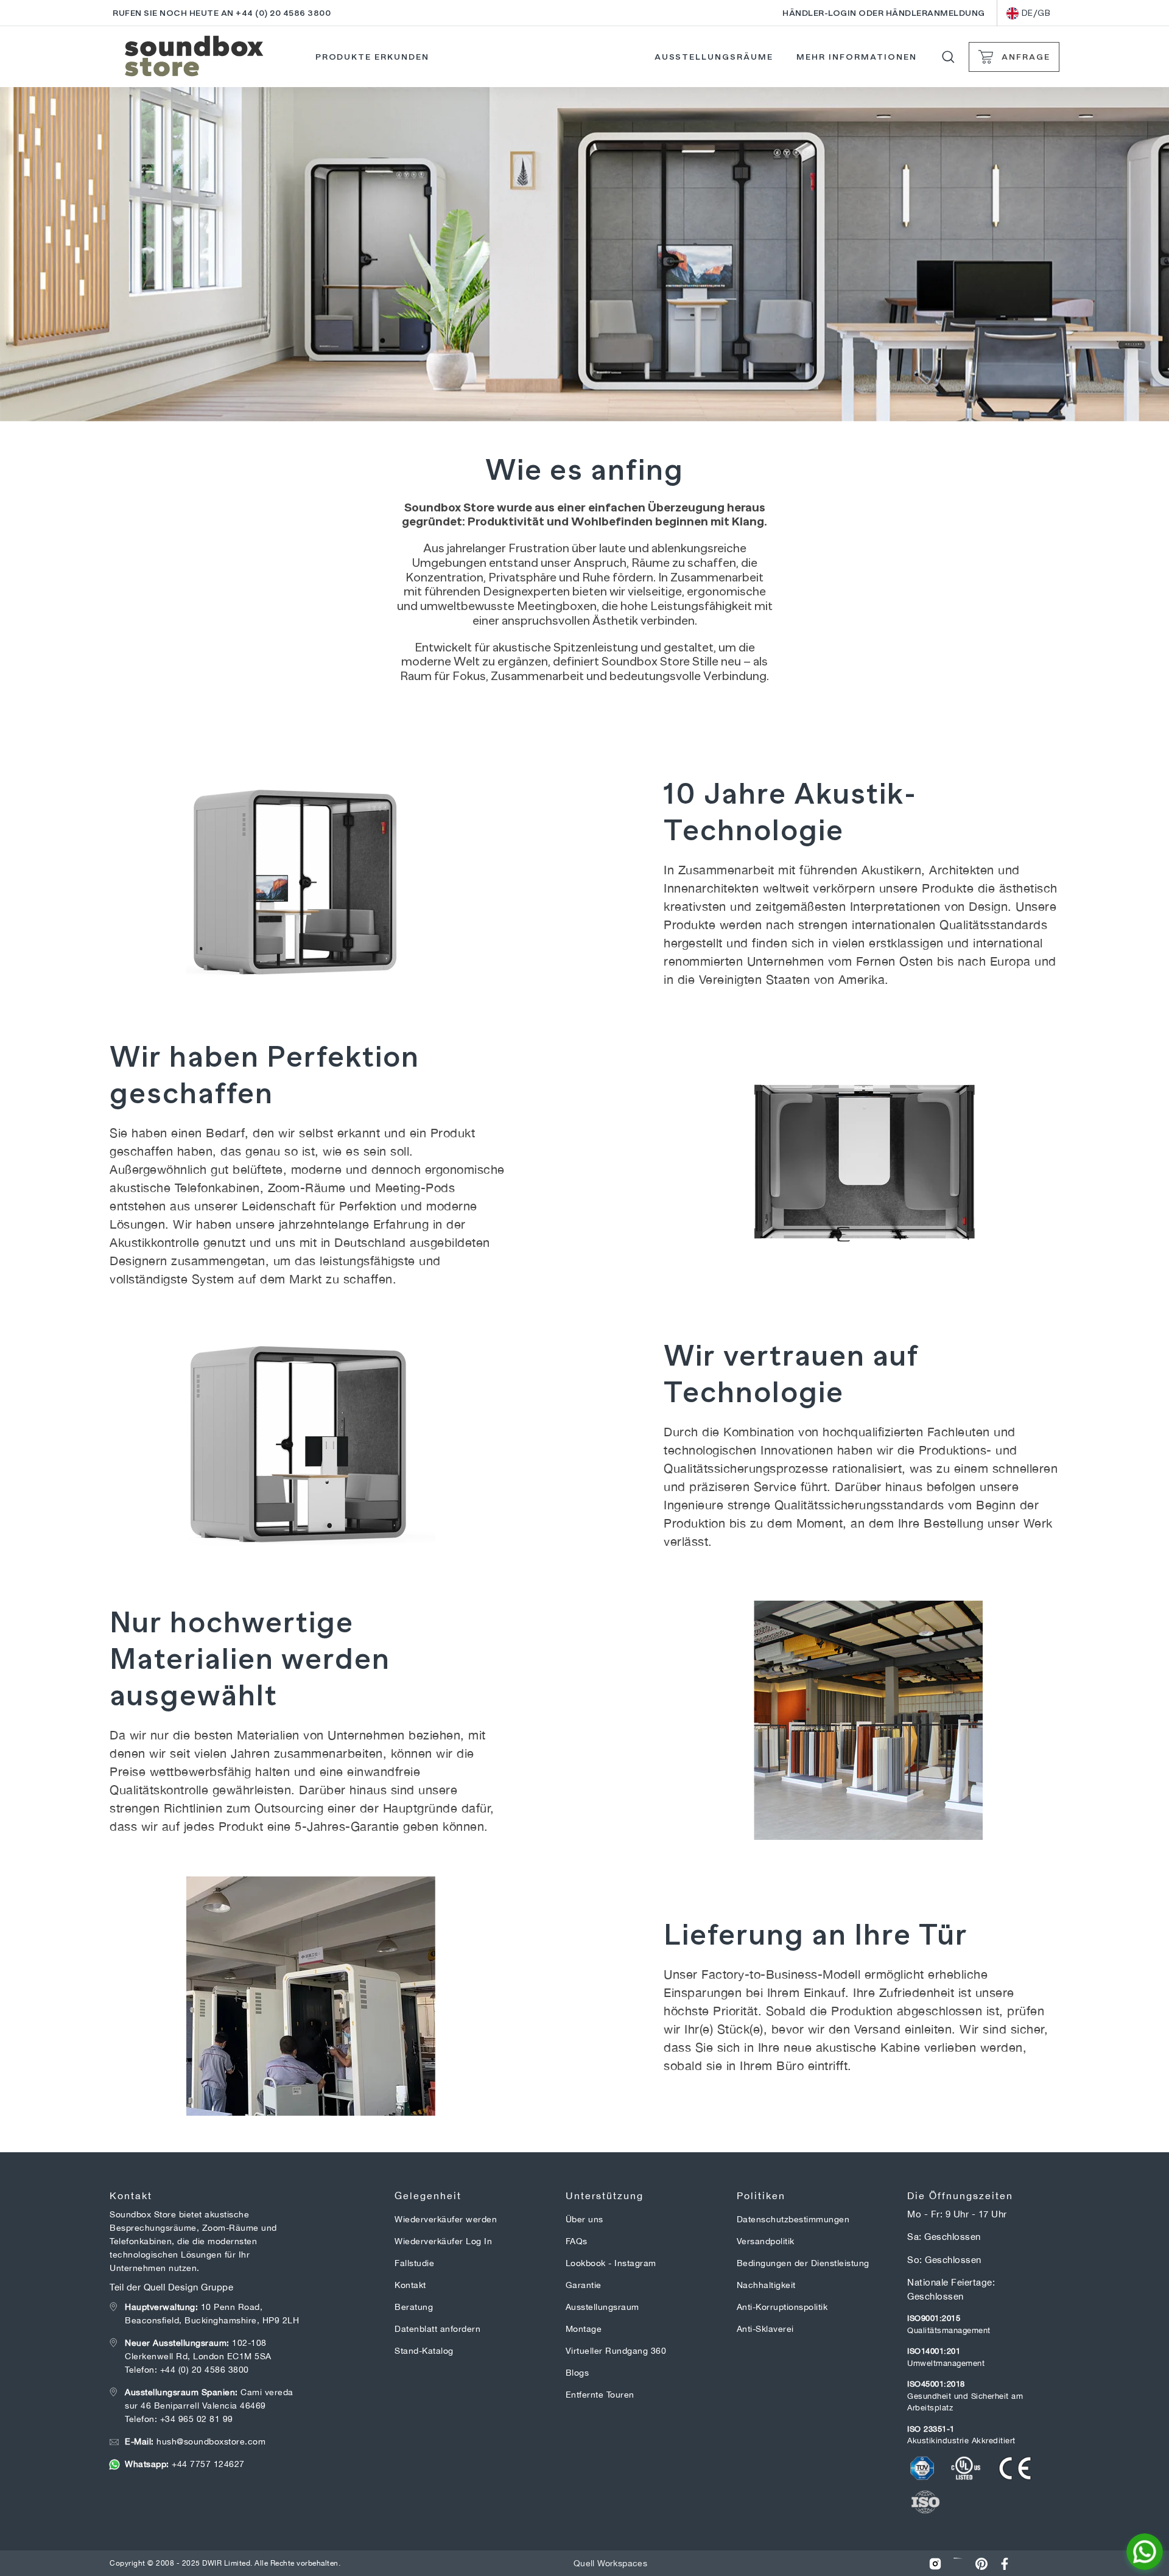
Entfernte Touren (600, 2395)
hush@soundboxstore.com (195, 2441)
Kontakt (410, 2285)
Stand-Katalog (424, 2351)
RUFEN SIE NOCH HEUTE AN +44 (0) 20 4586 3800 (222, 13)
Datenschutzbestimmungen (793, 2219)
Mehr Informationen (856, 57)
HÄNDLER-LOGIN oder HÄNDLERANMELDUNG (884, 13)
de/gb (1036, 13)
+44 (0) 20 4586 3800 (205, 2370)
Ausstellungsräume (714, 57)
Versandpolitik (766, 2241)
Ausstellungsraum (602, 2307)
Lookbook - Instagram (611, 2263)
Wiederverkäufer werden (446, 2219)
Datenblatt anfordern (437, 2329)
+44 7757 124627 (185, 2464)
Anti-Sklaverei (765, 2329)
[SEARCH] (948, 57)
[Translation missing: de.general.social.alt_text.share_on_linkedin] (958, 2564)
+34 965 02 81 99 (197, 2419)
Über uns (584, 2219)
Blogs (577, 2373)
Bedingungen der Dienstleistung (803, 2263)
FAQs (577, 2241)
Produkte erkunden (372, 57)
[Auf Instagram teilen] (935, 2564)
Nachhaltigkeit (766, 2285)
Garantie (584, 2285)
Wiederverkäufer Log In (443, 2241)
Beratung (414, 2307)
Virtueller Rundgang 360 (616, 2351)
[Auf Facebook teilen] (1005, 2564)
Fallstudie (414, 2263)
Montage (584, 2329)
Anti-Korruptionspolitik (782, 2307)
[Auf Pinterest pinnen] (981, 2564)
